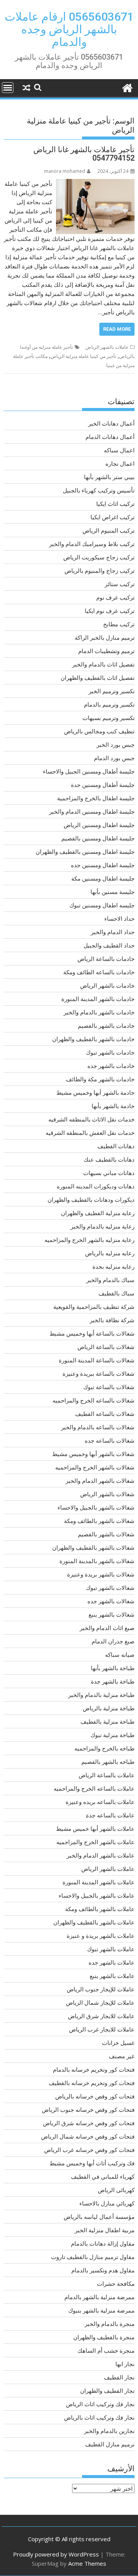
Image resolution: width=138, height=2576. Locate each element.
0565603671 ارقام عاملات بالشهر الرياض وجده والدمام (69, 29)
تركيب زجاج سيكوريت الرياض (99, 557)
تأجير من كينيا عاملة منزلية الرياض (83, 356)
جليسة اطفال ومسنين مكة (103, 878)
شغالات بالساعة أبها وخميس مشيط (92, 1333)
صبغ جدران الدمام (113, 1641)
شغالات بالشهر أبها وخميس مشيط (93, 1454)
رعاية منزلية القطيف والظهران (98, 1213)
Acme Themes (87, 2563)
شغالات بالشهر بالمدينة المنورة (97, 1561)
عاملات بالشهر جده (112, 1962)
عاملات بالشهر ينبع (112, 1976)
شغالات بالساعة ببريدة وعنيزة (99, 1373)
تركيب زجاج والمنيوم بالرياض (99, 570)
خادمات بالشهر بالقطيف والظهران (93, 1039)
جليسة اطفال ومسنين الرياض (99, 825)
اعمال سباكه (119, 450)
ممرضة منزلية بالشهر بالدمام (99, 2297)
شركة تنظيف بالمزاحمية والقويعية (94, 1307)
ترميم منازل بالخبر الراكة (105, 637)
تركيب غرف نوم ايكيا (110, 611)
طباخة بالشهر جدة (113, 1681)
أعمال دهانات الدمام (110, 437)
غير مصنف (122, 2056)
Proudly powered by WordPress (56, 2554)
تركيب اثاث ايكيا (115, 504)
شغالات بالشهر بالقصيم (106, 1534)
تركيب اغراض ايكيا (113, 517)
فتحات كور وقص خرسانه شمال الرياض (88, 2136)
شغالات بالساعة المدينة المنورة (97, 1360)
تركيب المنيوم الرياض (108, 530)
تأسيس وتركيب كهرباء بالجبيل (99, 490)
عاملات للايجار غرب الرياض (102, 2029)
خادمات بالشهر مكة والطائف (100, 1079)
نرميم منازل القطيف (110, 2444)
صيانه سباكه (120, 1654)
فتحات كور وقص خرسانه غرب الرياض (89, 2150)
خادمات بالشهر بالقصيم (106, 1026)
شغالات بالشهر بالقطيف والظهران (93, 1547)
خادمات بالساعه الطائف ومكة (99, 972)
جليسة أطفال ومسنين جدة (103, 785)
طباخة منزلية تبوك (113, 1735)
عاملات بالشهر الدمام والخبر (101, 1855)
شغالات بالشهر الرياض (107, 1494)
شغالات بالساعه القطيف (105, 1414)
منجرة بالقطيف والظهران (104, 2337)
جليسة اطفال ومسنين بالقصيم (98, 838)
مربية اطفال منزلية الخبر (105, 2230)
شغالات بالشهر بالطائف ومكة (99, 1521)
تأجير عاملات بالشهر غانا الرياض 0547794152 (84, 154)
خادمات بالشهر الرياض (107, 985)
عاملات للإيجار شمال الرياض (100, 2002)
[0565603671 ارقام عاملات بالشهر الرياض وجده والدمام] (127, 87)
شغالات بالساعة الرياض (106, 1347)
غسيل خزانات (118, 2043)
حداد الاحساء (119, 918)
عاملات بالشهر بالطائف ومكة (100, 1909)
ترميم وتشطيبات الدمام (106, 651)
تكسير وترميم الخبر (112, 691)
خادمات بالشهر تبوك (110, 1052)
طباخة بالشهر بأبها (113, 1668)
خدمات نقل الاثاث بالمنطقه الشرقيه (91, 1119)
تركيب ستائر (120, 584)
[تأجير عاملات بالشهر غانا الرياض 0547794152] (95, 184)
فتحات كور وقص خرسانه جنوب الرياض (88, 2110)
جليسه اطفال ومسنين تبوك (102, 905)
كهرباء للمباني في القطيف (103, 2176)
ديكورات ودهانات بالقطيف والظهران (91, 1199)
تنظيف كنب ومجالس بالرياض (99, 731)
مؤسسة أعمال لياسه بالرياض (99, 2217)
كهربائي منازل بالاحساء (107, 2203)
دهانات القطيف (116, 1146)
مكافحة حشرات (116, 2283)
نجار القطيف (119, 2377)
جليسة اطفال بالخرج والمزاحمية (96, 798)
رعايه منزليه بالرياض (110, 1253)
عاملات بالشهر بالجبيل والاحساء (97, 1895)
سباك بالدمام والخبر (110, 1280)
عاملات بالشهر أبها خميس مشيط (95, 1828)
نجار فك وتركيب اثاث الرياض (100, 2404)
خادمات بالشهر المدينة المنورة (98, 999)
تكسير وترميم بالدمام (109, 704)
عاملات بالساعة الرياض (107, 1775)
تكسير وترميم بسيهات (108, 718)
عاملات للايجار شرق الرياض (101, 2016)
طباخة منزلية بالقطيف (108, 1721)
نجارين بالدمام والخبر (109, 2431)
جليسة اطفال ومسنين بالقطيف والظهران (85, 852)
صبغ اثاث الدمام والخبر (107, 1628)
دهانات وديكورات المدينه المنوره (96, 1186)
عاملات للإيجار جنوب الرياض (101, 1989)
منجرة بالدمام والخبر (110, 2324)
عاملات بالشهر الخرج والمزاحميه (95, 1842)
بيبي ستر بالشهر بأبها (109, 477)
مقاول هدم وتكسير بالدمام (103, 2270)
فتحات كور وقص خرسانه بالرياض (95, 2096)
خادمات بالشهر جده (111, 1066)
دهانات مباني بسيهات (109, 1173)
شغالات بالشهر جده (111, 1601)
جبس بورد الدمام (114, 758)
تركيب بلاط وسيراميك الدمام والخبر (92, 544)
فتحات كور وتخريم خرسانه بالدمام (94, 2069)
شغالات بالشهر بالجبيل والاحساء (96, 1507)
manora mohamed (65, 171)
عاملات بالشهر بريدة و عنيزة (101, 1936)
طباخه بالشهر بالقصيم (108, 1762)
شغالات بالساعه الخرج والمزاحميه (94, 1400)
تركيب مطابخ (119, 624)
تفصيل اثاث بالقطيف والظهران (98, 678)
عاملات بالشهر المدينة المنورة (99, 1882)
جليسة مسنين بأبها (113, 892)
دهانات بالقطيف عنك (109, 1159)
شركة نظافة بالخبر (112, 1320)
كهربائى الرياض (116, 2190)
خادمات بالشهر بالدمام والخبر (99, 1012)
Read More (117, 329)
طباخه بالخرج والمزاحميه (104, 1748)
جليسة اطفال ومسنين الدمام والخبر (92, 811)
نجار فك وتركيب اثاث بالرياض (99, 2417)
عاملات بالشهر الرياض (107, 347)
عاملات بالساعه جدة (110, 1815)
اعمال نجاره (120, 463)
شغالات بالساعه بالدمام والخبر (98, 1427)
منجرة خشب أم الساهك (106, 2350)
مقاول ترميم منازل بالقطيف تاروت (93, 2257)
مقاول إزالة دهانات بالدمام (103, 2243)
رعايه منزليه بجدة (113, 1266)
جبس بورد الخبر (116, 744)
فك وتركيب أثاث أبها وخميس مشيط (92, 2163)
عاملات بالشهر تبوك (111, 1949)
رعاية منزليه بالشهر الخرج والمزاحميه (90, 1240)
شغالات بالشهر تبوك (110, 1588)
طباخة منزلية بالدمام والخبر (101, 1695)
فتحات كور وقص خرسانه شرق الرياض (89, 2123)
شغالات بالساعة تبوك (109, 1387)
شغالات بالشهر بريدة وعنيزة (101, 1574)
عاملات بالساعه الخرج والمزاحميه (94, 1788)
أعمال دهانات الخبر (111, 423)
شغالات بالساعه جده (110, 1440)
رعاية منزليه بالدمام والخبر (103, 1226)
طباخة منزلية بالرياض (109, 1708)
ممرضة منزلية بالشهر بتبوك (101, 2310)
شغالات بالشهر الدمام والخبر (100, 1481)
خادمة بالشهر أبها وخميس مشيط (95, 1092)
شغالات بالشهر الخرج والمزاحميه (95, 1467)
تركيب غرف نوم (115, 597)
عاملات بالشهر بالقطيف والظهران (94, 1922)
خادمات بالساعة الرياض (106, 959)
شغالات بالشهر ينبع (112, 1614)
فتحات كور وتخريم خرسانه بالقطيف (92, 2083)
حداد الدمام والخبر (113, 932)
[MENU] (8, 88)
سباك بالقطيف (117, 1293)
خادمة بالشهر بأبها (113, 1106)
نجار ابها (125, 2364)
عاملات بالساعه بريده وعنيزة (100, 1802)
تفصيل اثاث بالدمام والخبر (103, 664)
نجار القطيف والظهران (107, 2391)
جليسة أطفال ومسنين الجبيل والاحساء (89, 771)
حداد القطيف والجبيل (109, 945)
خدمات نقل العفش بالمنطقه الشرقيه (90, 1133)
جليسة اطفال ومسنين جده (103, 865)
